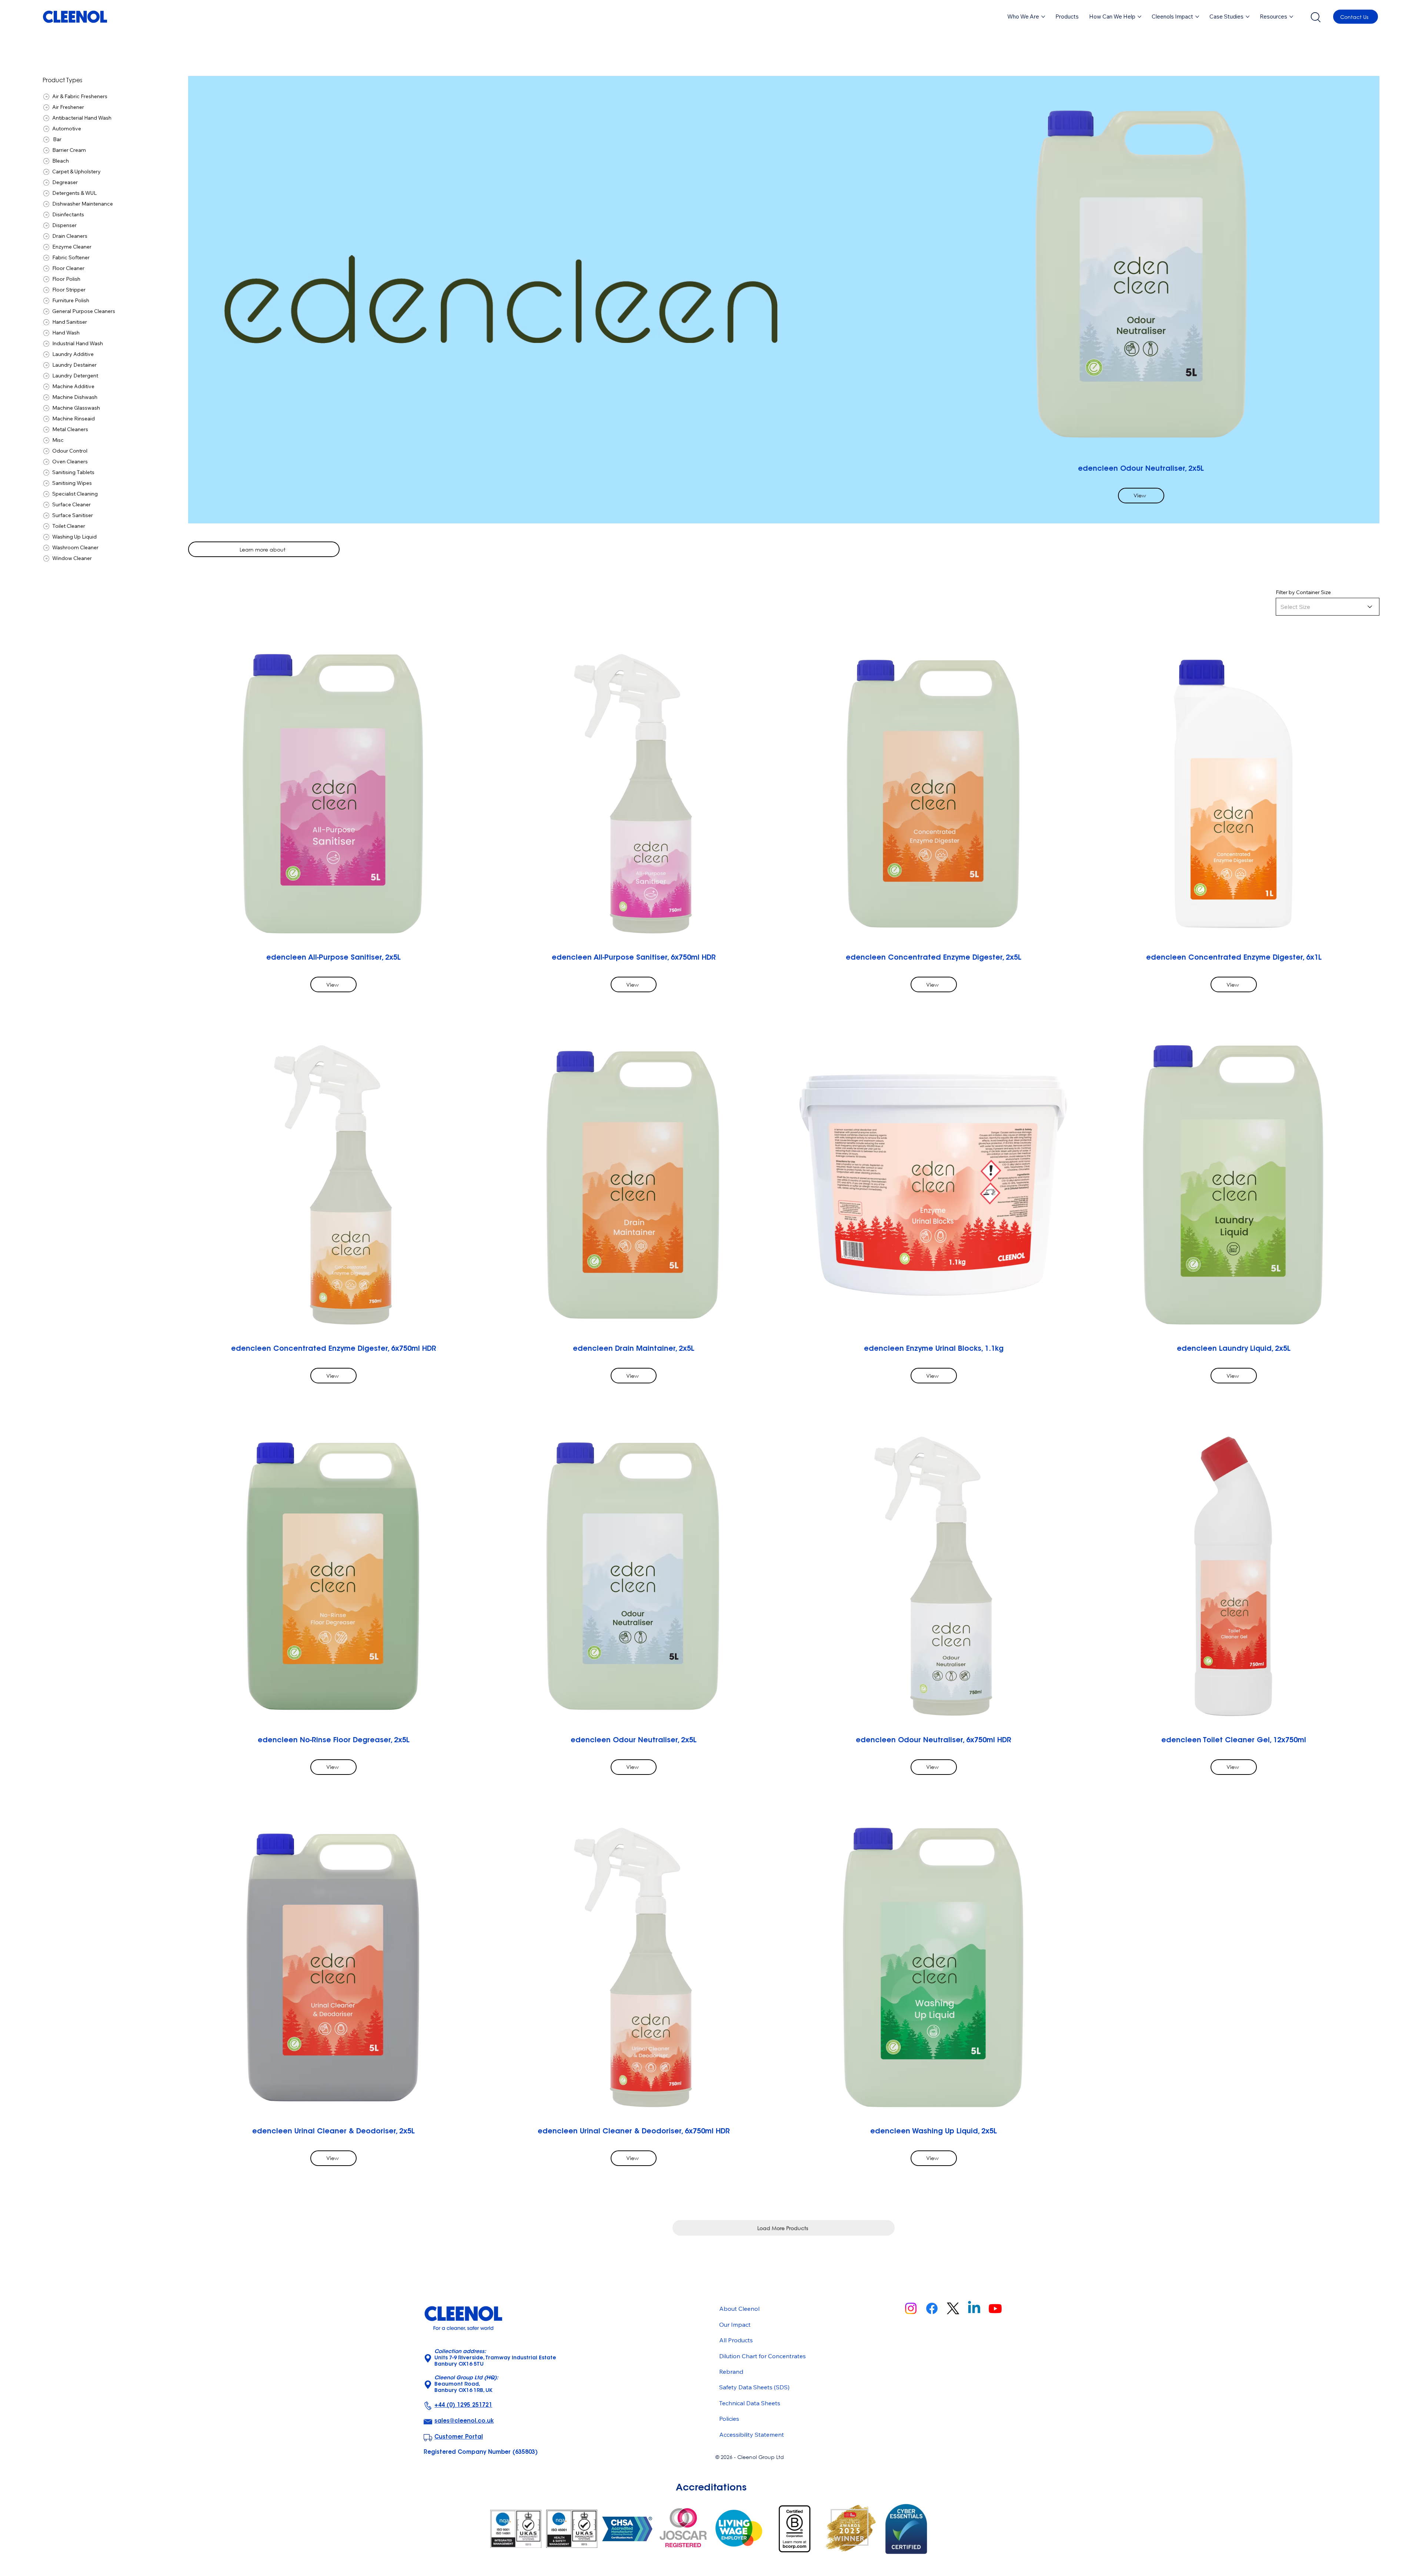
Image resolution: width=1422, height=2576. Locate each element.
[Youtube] (995, 2308)
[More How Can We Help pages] (1139, 17)
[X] (953, 2308)
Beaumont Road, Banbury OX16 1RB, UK (466, 2385)
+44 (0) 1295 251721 (463, 2405)
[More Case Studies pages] (1248, 17)
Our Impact (735, 2325)
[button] (1067, 17)
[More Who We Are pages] (1043, 17)
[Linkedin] (974, 2308)
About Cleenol (739, 2309)
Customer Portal (459, 2437)
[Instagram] (911, 2308)
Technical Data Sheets (750, 2403)
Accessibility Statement (752, 2435)
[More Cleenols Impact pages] (1197, 17)
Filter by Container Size (1303, 592)
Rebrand (731, 2372)
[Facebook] (932, 2308)
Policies (729, 2419)
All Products (736, 2340)
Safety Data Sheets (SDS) (754, 2387)
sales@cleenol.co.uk (464, 2421)
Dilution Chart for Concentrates (762, 2356)
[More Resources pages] (1291, 17)
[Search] (1315, 17)
